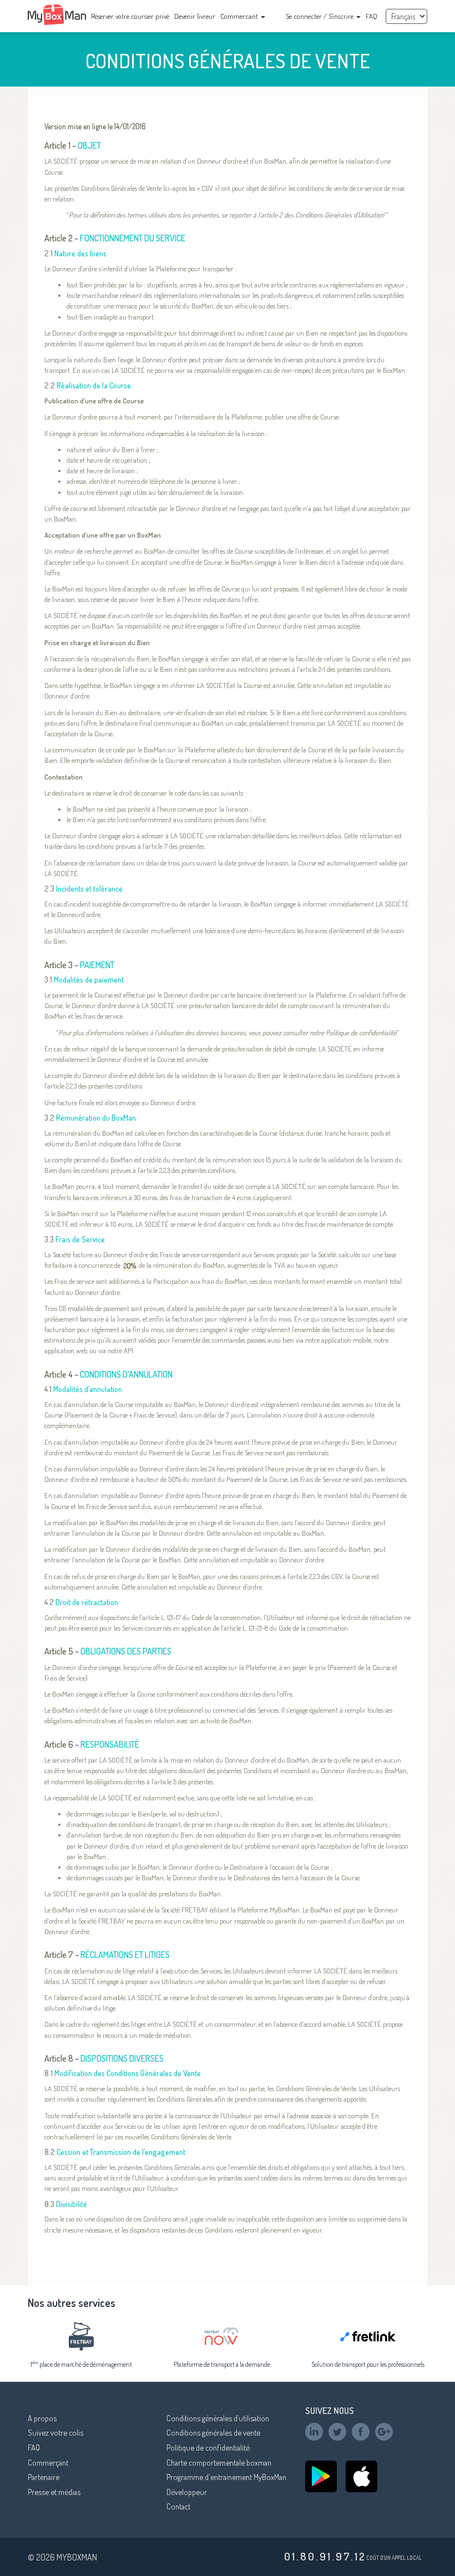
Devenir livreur (195, 16)
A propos (42, 2418)
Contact (178, 2506)
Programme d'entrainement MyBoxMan (226, 2477)
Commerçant (48, 2462)
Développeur (187, 2492)
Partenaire (44, 2477)
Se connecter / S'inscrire (320, 16)
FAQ (371, 16)
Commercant (240, 16)
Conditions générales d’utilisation (218, 2418)
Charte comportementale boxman (219, 2462)
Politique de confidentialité (208, 2447)
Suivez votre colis (55, 2432)
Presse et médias (54, 2492)
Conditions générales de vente (213, 2432)
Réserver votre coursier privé (130, 16)
